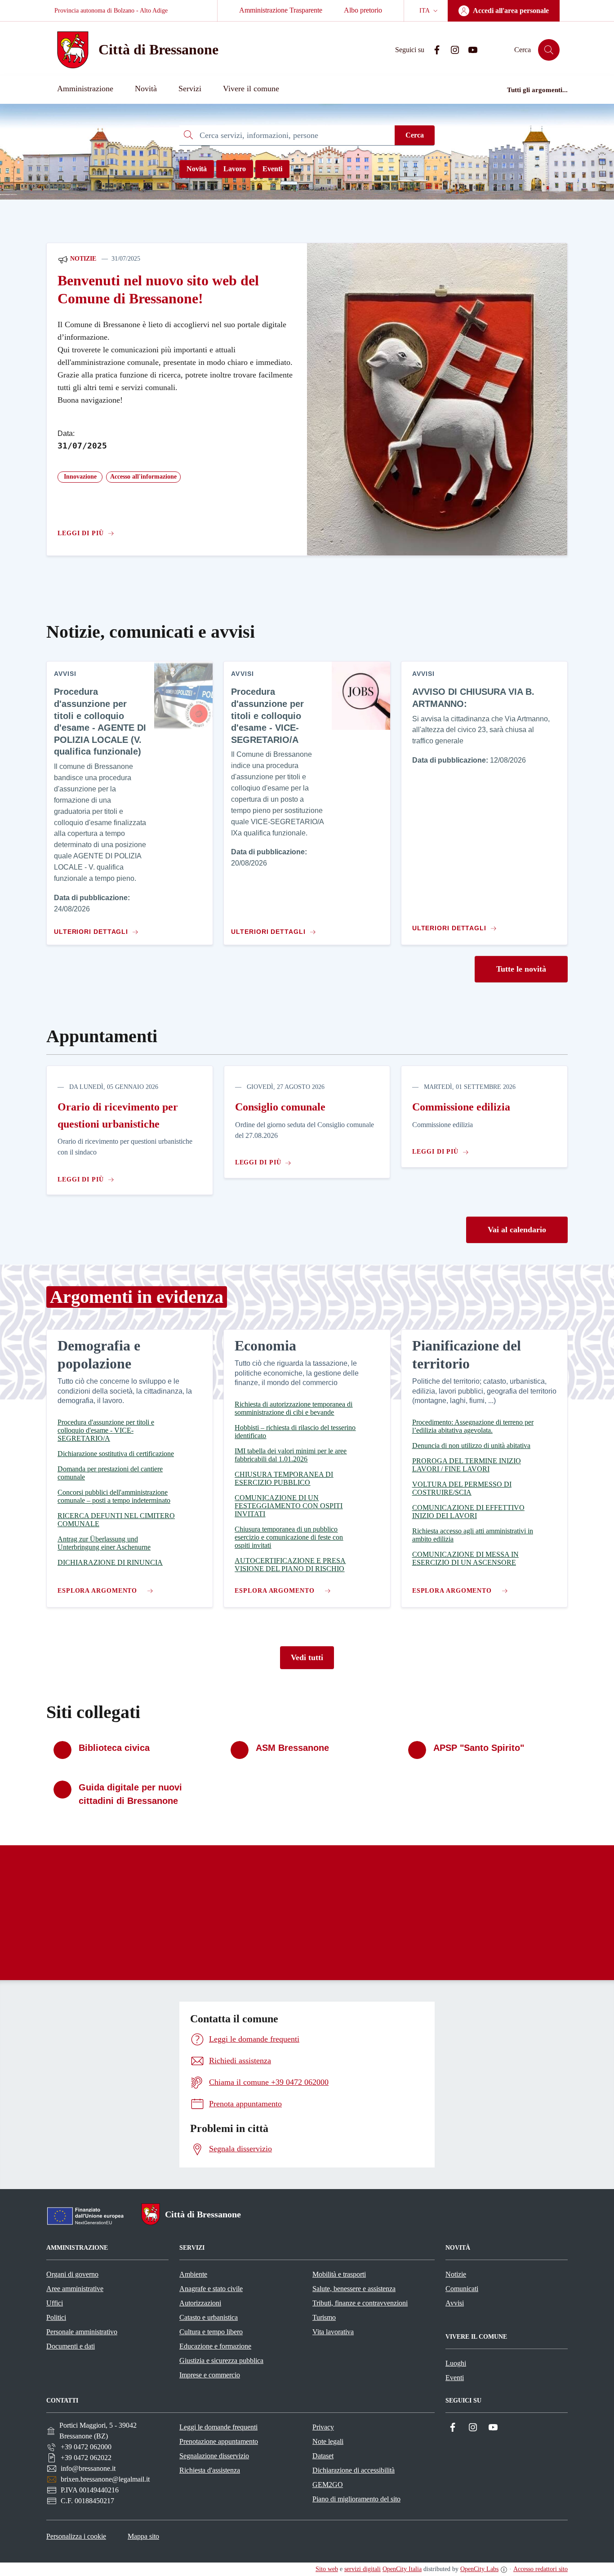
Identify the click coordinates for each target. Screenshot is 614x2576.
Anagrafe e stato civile (211, 2289)
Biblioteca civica (114, 1748)
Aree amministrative (75, 2289)
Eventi (272, 169)
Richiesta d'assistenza (210, 2470)
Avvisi (455, 2303)
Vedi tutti (307, 1657)
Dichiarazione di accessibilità (354, 2470)
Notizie (82, 259)
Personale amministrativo (82, 2332)
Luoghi (456, 2363)
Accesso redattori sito (541, 2569)
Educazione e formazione (215, 2346)
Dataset (323, 2456)
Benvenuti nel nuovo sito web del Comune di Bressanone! (158, 290)
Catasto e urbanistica (209, 2317)
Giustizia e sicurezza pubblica (221, 2361)
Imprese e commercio (210, 2375)
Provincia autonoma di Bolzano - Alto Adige (111, 11)
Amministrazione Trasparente (281, 10)
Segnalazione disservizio (214, 2456)
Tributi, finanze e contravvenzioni (360, 2303)
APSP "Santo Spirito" (479, 1748)
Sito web (327, 2569)
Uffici (55, 2303)
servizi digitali (363, 2569)
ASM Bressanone (292, 1748)
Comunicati (462, 2289)
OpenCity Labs (479, 2569)
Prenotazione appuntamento (219, 2441)
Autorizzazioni (200, 2303)
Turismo (324, 2317)
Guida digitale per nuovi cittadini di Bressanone (130, 1794)
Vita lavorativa (333, 2332)
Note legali (328, 2441)
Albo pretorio (363, 10)
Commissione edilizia (461, 1107)
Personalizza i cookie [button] (76, 2536)
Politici (56, 2317)
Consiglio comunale (280, 1107)
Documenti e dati (71, 2346)
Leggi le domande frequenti (218, 2427)
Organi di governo (72, 2274)
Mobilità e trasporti (339, 2274)
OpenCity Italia (402, 2569)
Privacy (323, 2427)
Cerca (415, 135)
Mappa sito (143, 2536)
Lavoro (235, 169)
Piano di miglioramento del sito (356, 2499)
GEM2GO (328, 2485)
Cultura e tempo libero (211, 2332)
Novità (197, 169)
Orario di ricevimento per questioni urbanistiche (118, 1115)
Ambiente (193, 2274)
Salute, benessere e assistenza (354, 2289)
